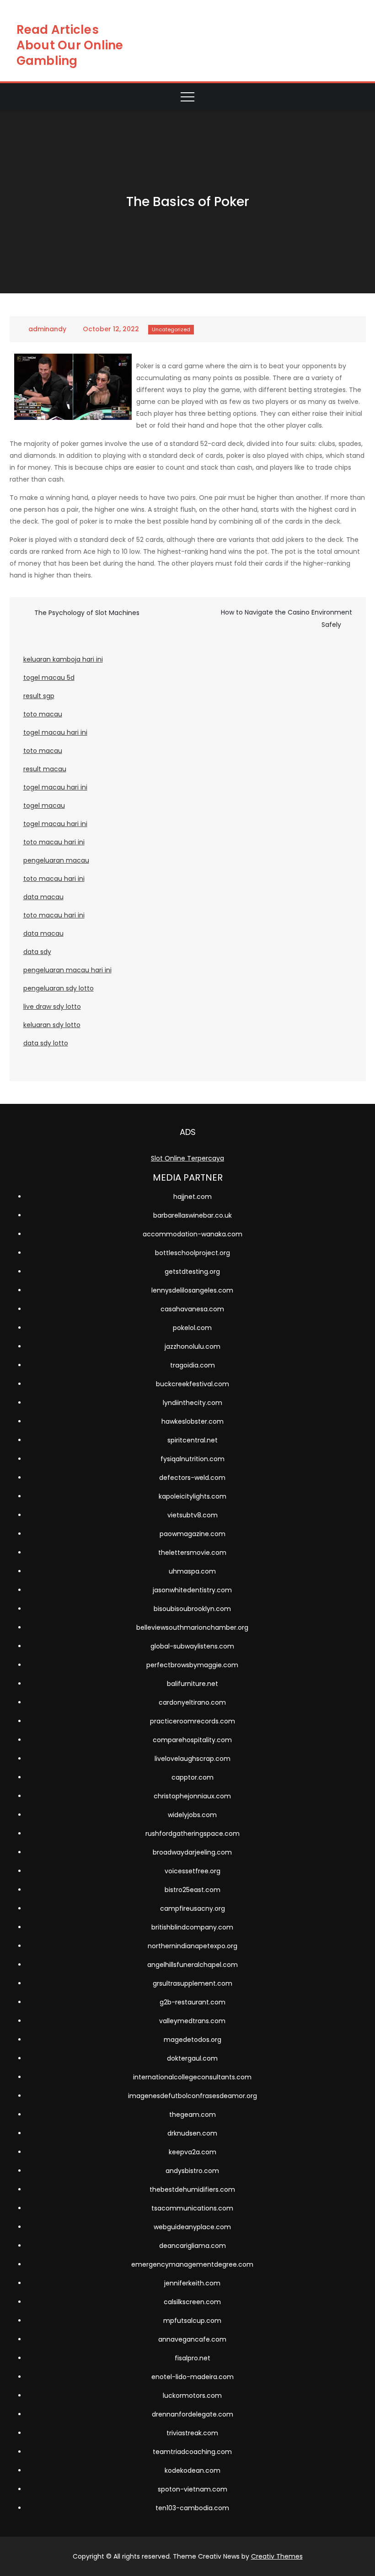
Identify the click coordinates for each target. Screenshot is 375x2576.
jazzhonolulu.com (193, 1346)
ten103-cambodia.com (192, 2508)
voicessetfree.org (193, 1871)
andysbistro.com (192, 2171)
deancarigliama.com (193, 2246)
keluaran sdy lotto (52, 1025)
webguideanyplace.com (192, 2227)
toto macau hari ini (54, 842)
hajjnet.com (193, 1197)
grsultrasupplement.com (193, 1983)
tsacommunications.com (192, 2208)
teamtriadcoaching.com (192, 2452)
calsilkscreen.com (192, 2302)
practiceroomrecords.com (193, 1721)
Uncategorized (171, 329)
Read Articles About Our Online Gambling (70, 45)
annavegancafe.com (192, 2339)
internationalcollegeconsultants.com (192, 2077)
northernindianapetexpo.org (193, 1946)
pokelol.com (192, 1328)
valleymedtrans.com (192, 2021)
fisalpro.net (193, 2358)
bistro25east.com (193, 1890)
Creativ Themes (277, 2556)
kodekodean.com (193, 2470)
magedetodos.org (193, 2040)
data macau (43, 897)
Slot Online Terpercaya (187, 1158)
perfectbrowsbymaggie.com (192, 1665)
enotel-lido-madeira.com (193, 2377)
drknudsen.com (192, 2133)
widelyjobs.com (192, 1815)
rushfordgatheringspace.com (193, 1834)
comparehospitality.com (192, 1740)
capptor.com (193, 1777)
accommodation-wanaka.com (193, 1234)
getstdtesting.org (192, 1272)
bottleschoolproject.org (193, 1253)
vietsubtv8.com (193, 1515)
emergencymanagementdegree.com (192, 2264)
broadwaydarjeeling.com (192, 1852)
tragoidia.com (193, 1365)
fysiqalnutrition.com (193, 1459)
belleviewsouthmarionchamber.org (192, 1627)
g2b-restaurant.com (193, 2002)
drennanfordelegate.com (193, 2414)
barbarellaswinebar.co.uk (193, 1215)
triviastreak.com (192, 2433)
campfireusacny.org (193, 1908)
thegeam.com (193, 2115)
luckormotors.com (192, 2396)
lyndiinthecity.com (193, 1403)
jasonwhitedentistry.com (192, 1590)
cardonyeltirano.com (192, 1702)
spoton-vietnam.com (193, 2489)
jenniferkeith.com (192, 2283)
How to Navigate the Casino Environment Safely (287, 618)
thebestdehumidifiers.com (192, 2189)
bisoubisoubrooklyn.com (192, 1609)
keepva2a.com (193, 2152)
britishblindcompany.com (192, 1927)
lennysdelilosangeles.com (192, 1290)
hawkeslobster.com (193, 1421)
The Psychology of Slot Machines (87, 613)
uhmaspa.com (192, 1571)
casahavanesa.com (192, 1309)
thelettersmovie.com (192, 1553)
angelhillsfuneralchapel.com (193, 1965)
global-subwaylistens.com (192, 1646)
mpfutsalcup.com (192, 2321)
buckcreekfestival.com (193, 1384)
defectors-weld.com (192, 1478)
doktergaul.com (192, 2058)
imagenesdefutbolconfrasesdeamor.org (193, 2096)
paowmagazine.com (193, 1534)
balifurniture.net (193, 1684)
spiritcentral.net (193, 1440)
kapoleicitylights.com (193, 1496)
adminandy (47, 329)
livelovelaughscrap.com (193, 1759)
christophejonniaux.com (192, 1796)
